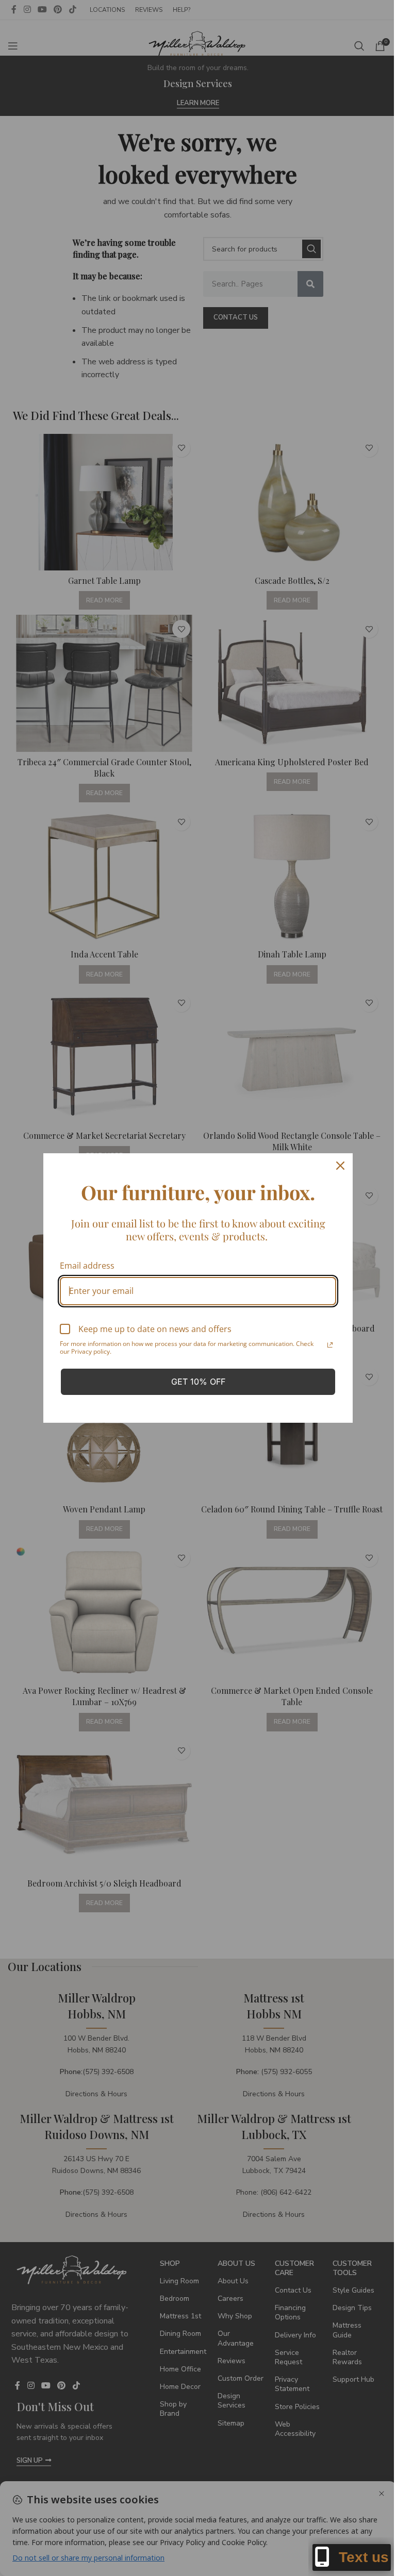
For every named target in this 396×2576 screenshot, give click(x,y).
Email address (84, 1266)
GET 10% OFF (194, 1382)
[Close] (337, 1166)
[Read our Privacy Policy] (326, 1345)
